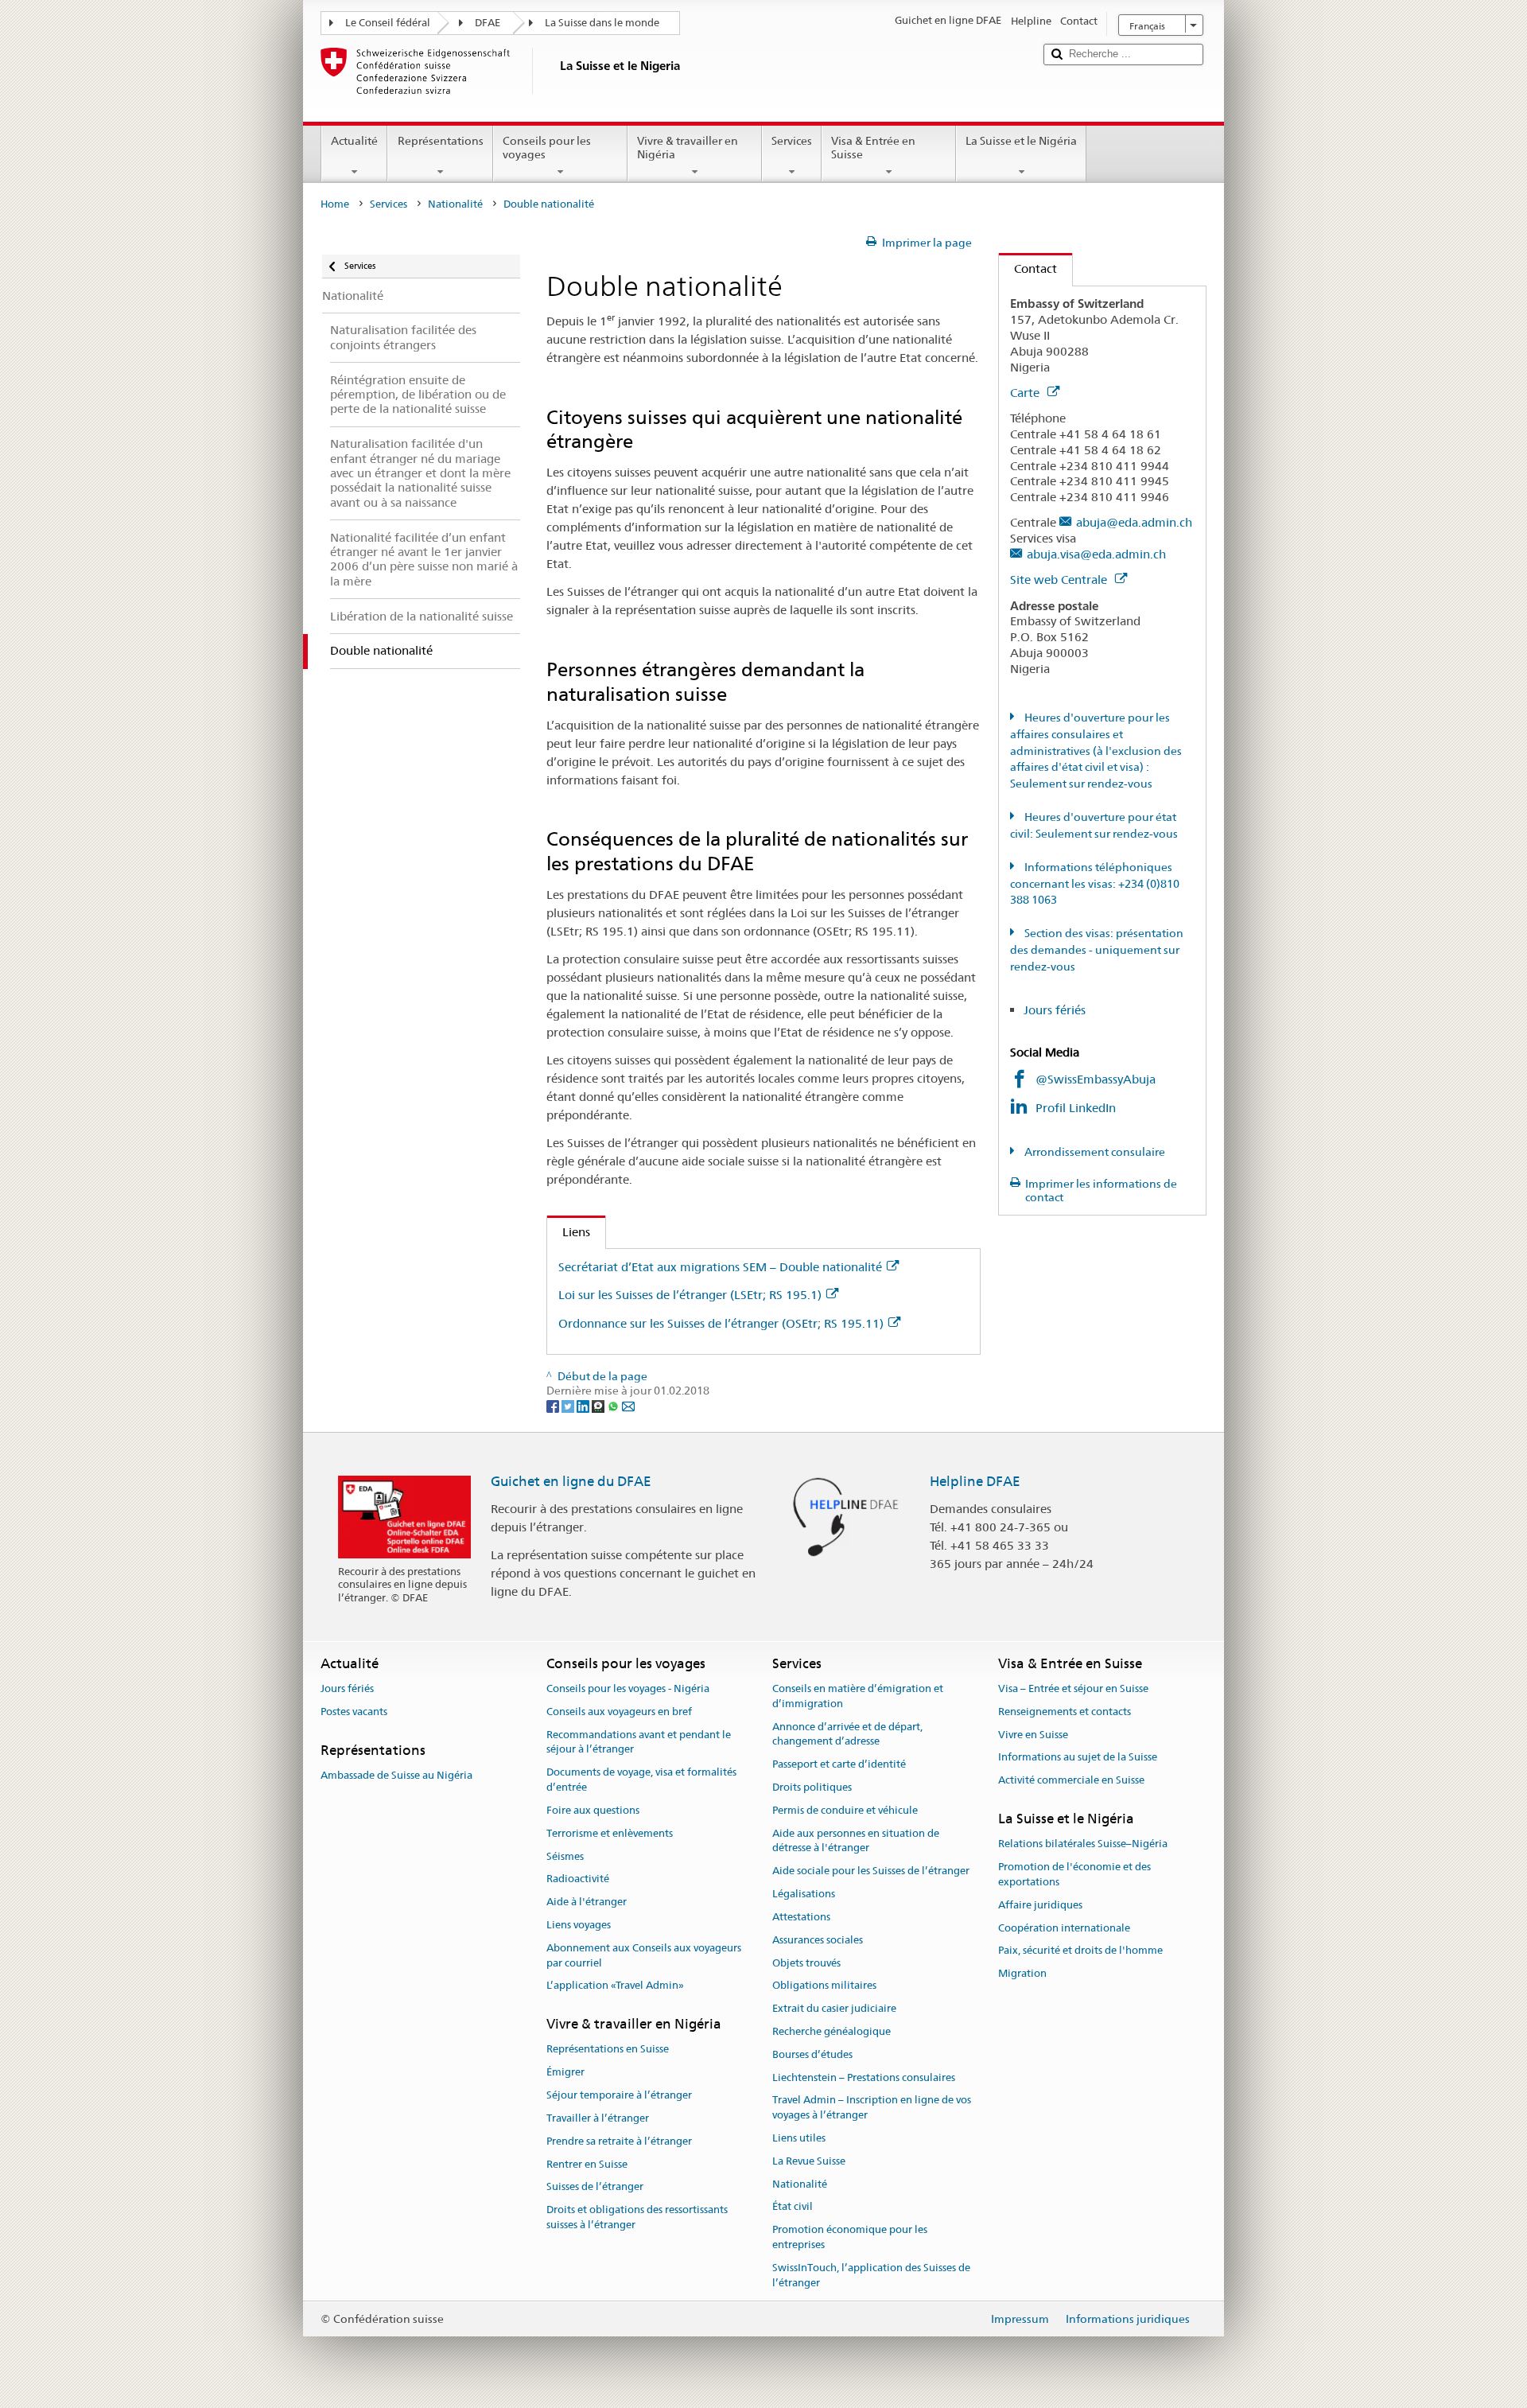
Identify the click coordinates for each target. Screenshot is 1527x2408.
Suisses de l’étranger (595, 2187)
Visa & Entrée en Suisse (873, 148)
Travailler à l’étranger (598, 2118)
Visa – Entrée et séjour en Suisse (1073, 1688)
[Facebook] (554, 1406)
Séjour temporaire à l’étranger (619, 2095)
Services (792, 141)
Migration (1022, 1973)
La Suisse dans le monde (602, 23)
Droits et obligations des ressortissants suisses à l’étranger (637, 2217)
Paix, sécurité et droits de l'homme (1080, 1951)
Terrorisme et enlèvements (610, 1833)
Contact (1028, 268)
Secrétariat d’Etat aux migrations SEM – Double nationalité (720, 1267)
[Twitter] (569, 1406)
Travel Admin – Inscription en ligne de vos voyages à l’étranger (872, 2108)
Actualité (354, 141)
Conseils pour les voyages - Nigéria (628, 1688)
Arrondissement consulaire (1094, 1152)
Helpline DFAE (975, 1481)
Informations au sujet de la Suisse (1078, 1758)
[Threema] (599, 1406)
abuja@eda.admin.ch (1134, 522)
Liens (569, 1232)
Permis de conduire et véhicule (845, 1810)
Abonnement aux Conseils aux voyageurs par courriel (644, 1955)
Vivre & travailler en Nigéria (688, 148)
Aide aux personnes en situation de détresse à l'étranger (856, 1841)
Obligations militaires (824, 1986)
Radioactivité (578, 1879)
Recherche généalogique (831, 2031)
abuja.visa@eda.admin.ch (1096, 554)
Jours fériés (1055, 1010)
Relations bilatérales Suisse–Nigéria (1083, 1844)
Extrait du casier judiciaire (834, 2008)
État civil (793, 2207)
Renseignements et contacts (1065, 1712)
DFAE (488, 23)
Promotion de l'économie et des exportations (1074, 1874)
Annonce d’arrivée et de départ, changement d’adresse (847, 1734)
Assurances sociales (818, 1940)
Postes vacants (354, 1712)
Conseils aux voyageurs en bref (619, 1712)
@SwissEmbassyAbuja (1096, 1079)
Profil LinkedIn (1077, 1108)
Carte (1026, 393)
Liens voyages (579, 1925)
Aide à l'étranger (587, 1902)
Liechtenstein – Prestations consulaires (864, 2077)
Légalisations (804, 1894)
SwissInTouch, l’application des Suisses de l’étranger (871, 2275)
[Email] (628, 1406)
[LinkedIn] (584, 1406)
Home (335, 204)
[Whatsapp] (614, 1406)
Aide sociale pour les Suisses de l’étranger (871, 1871)
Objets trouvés (806, 1963)
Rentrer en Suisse (587, 2164)
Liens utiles (799, 2138)
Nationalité (455, 204)
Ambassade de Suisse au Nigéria (396, 1775)
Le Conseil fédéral (388, 23)
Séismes (565, 1856)
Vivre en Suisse (1033, 1735)
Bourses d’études (812, 2054)
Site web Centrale (1060, 580)
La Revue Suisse (809, 2161)
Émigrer (565, 2073)
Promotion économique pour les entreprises (850, 2238)
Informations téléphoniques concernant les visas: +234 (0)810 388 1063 (1095, 884)
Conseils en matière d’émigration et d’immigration (858, 1696)
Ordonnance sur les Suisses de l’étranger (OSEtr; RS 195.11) (721, 1323)
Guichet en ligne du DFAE (571, 1481)
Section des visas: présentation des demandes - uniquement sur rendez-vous (1097, 950)
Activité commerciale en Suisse (1071, 1781)
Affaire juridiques (1040, 1905)
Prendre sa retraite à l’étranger (619, 2141)
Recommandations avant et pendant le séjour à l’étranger (639, 1742)
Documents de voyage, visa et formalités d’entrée (641, 1780)
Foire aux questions (593, 1810)
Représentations (441, 141)
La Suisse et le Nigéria (1021, 141)
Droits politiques (812, 1787)
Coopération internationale (1064, 1928)
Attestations (801, 1917)
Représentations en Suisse (608, 2050)
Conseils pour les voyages (547, 148)
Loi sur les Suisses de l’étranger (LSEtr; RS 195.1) (690, 1295)
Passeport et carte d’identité (839, 1765)
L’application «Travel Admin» (615, 1986)
